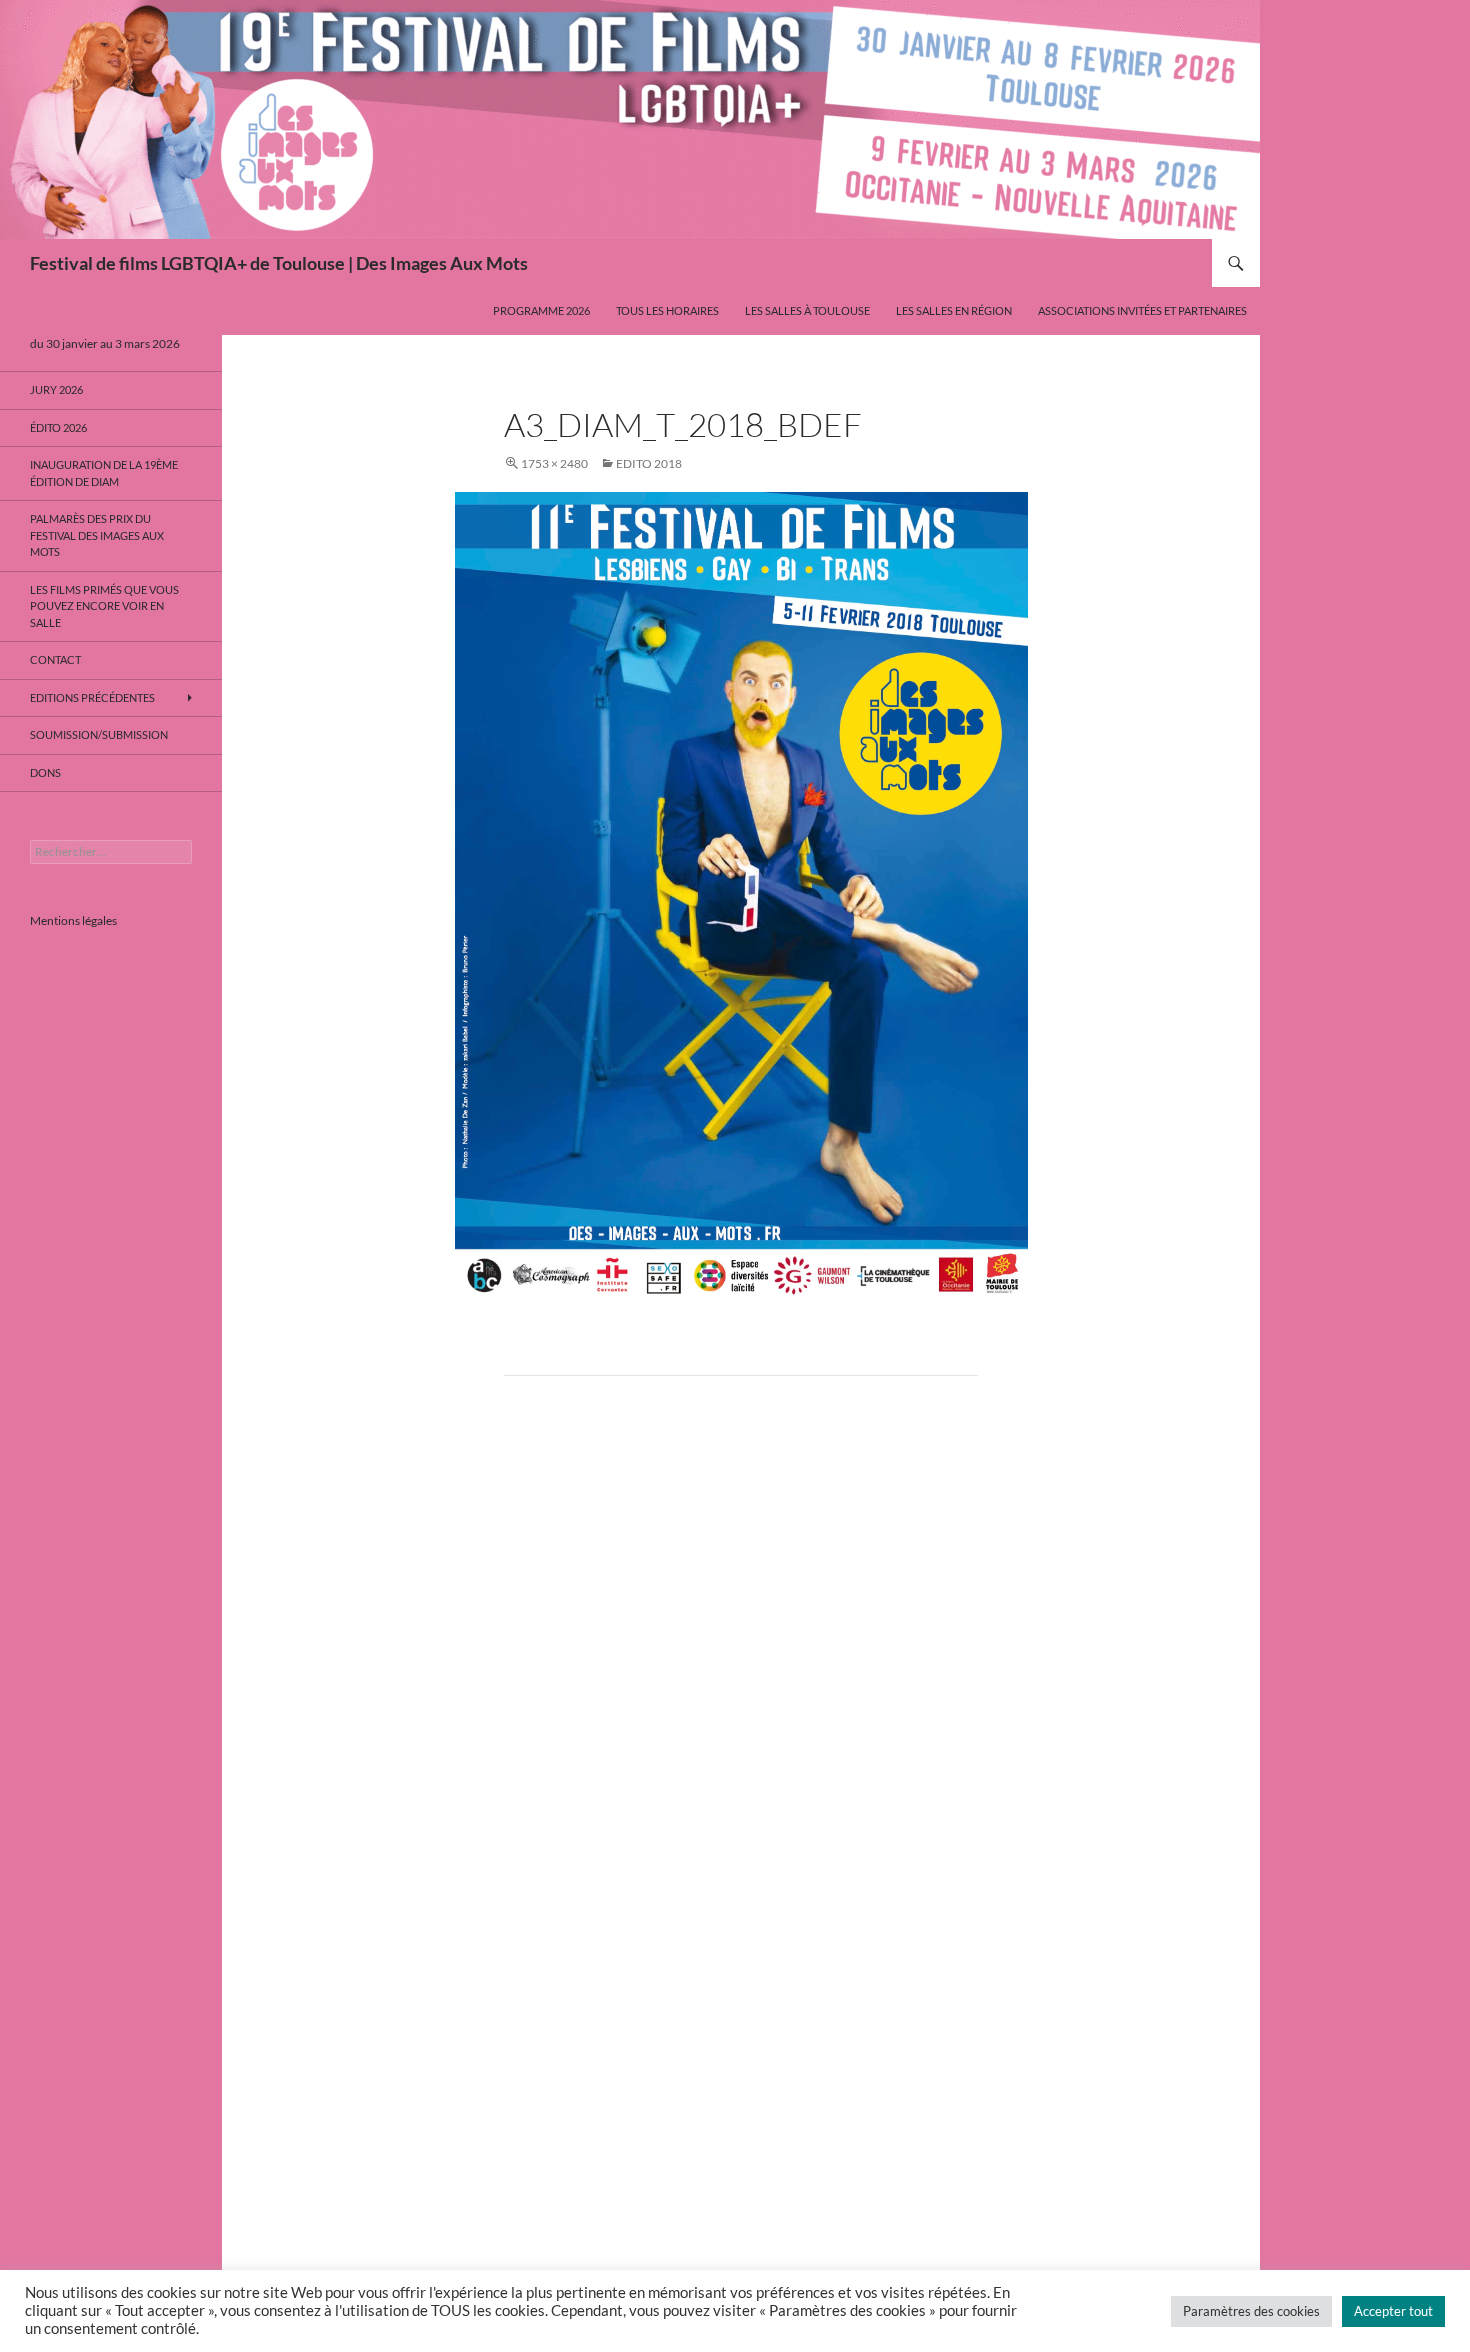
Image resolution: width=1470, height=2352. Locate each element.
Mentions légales (73, 920)
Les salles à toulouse (807, 310)
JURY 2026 (56, 389)
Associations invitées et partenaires (1142, 310)
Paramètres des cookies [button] (1251, 2311)
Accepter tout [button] (1393, 2311)
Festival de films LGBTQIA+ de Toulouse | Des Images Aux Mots (279, 263)
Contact (55, 659)
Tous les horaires (667, 310)
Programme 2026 (541, 310)
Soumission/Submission (99, 734)
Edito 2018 (649, 463)
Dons (45, 772)
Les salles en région (954, 310)
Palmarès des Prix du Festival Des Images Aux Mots (97, 535)
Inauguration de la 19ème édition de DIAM (104, 473)
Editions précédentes (92, 697)
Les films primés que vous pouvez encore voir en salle (104, 606)
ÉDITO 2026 (58, 427)
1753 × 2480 (554, 463)
